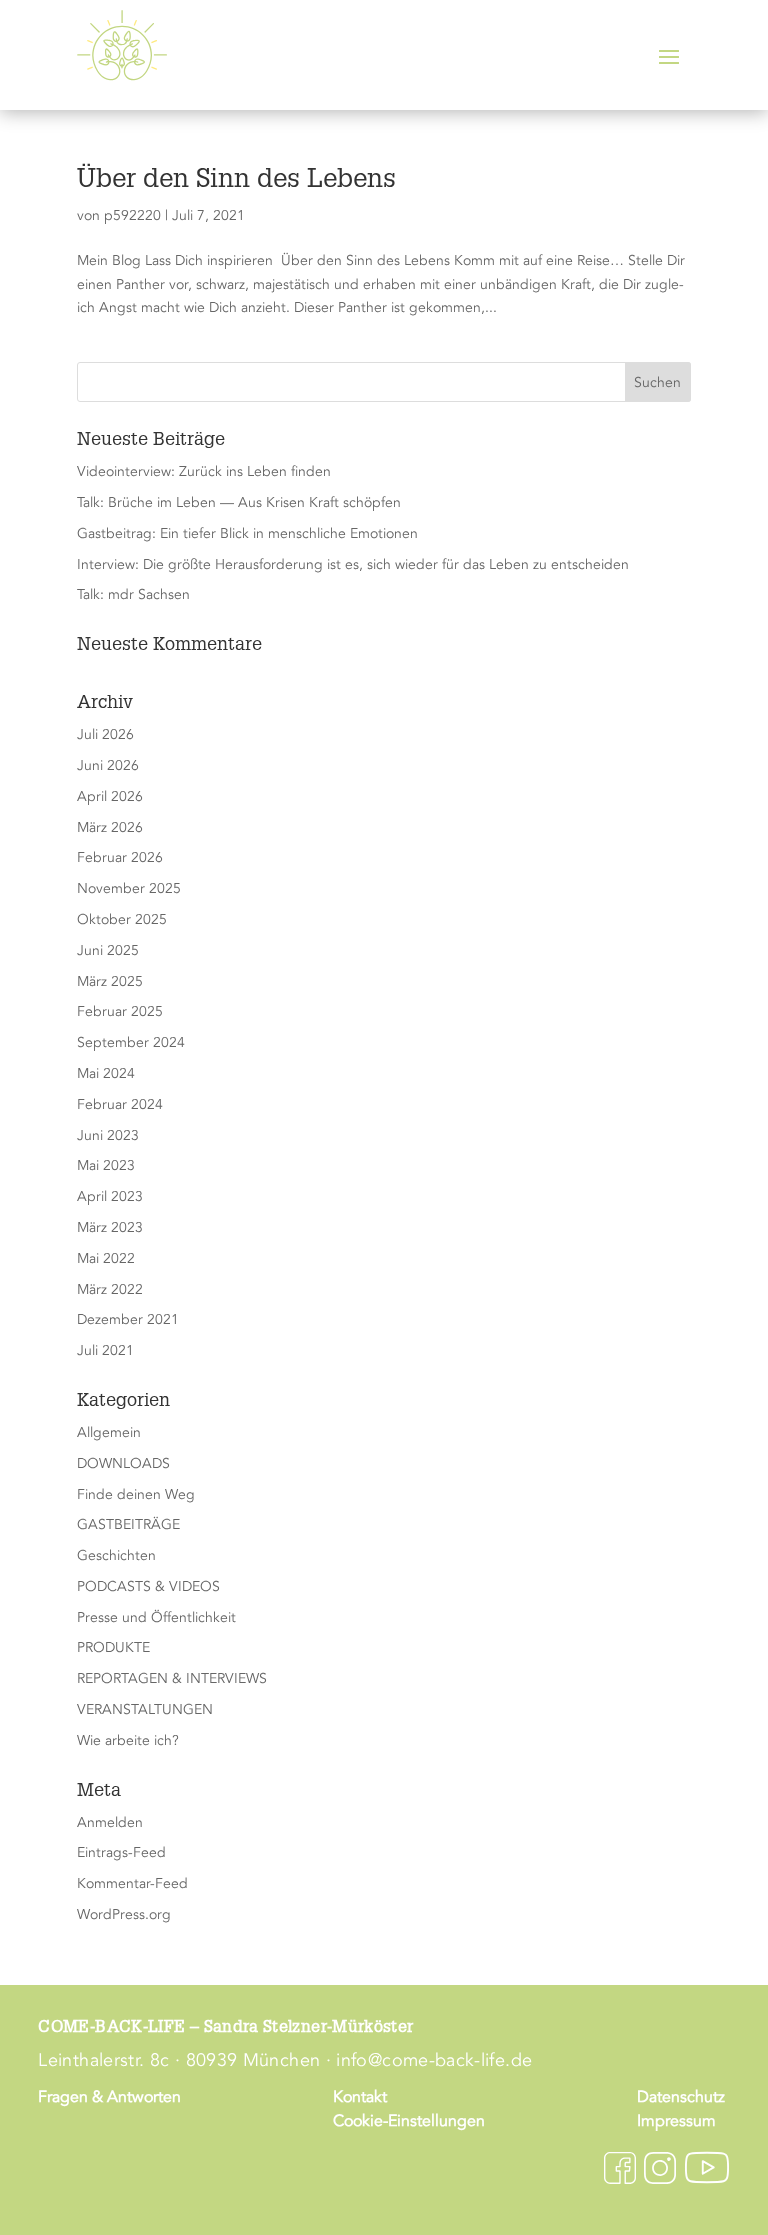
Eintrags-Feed (121, 1852)
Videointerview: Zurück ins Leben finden (204, 471)
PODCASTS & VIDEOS (148, 1586)
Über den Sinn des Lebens (236, 181)
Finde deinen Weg (136, 1494)
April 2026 (110, 796)
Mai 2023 (106, 1165)
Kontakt (360, 2097)
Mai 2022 (106, 1258)
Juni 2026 (108, 765)
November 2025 (129, 888)
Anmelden (110, 1822)
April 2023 (110, 1196)
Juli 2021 (105, 1350)
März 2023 (110, 1227)
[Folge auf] (620, 2168)
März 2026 (110, 827)
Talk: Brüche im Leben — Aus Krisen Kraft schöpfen (239, 502)
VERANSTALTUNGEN (145, 1709)
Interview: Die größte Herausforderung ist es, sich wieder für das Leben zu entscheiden (353, 564)
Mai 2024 (106, 1073)
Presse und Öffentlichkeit (156, 1617)
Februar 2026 (120, 857)
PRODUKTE (113, 1647)
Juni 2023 (108, 1135)
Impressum (676, 2121)
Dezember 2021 (128, 1319)
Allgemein (109, 1432)
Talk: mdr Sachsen (133, 594)
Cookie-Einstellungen (409, 2121)
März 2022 (110, 1289)
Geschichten (116, 1555)
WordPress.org (124, 1914)
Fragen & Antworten (109, 2097)
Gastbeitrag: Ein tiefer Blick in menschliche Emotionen (247, 533)
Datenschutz (681, 2097)
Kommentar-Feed (132, 1883)
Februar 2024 (120, 1104)
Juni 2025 (108, 950)
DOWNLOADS (123, 1463)
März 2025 (110, 981)
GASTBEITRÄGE (128, 1524)
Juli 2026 (105, 734)
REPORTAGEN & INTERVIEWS (172, 1678)
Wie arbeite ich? (128, 1740)
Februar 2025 (120, 1011)
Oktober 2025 (122, 919)
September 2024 (131, 1042)
